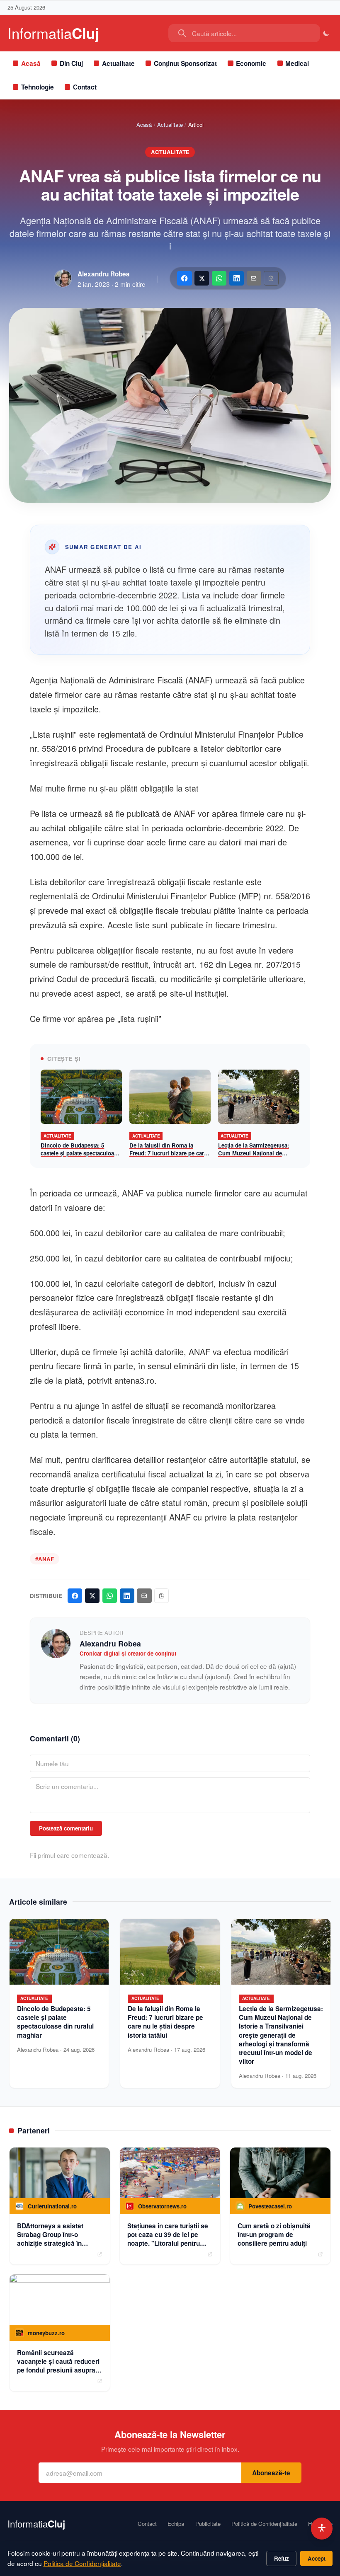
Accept (317, 2558)
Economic (251, 63)
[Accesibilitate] (322, 2529)
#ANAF (45, 1559)
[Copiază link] (271, 278)
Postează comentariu (66, 1828)
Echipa (176, 2524)
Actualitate (118, 63)
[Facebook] (184, 278)
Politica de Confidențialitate (82, 2563)
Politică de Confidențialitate (264, 2524)
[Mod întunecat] (327, 33)
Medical (297, 63)
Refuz (282, 2558)
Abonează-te (271, 2473)
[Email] (254, 278)
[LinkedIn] (237, 278)
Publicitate (208, 2524)
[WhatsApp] (219, 278)
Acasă (31, 63)
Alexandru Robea (104, 274)
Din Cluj (71, 63)
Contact (85, 87)
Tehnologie (38, 87)
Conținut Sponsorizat (185, 63)
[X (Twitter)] (202, 278)
